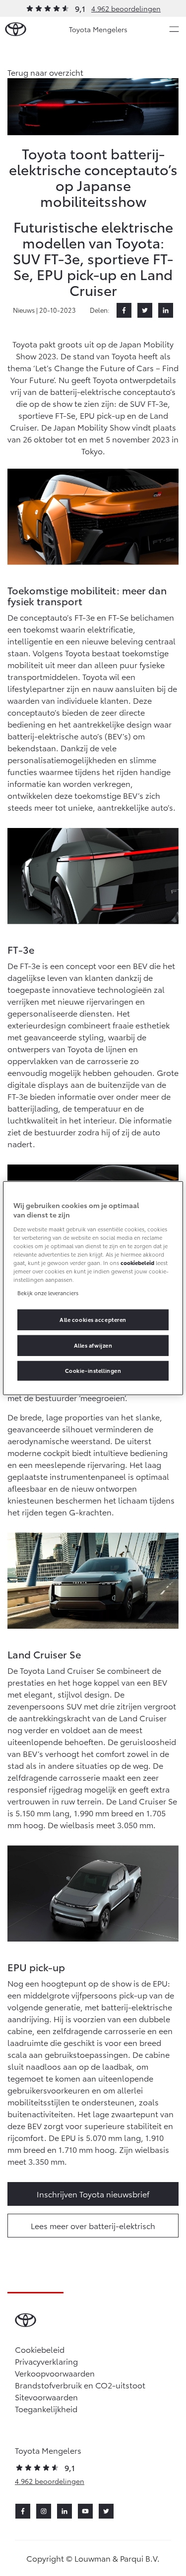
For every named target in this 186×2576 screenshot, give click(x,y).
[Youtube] (85, 2511)
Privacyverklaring (46, 2361)
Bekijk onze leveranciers (48, 1293)
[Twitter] (145, 310)
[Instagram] (44, 2511)
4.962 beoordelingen (126, 8)
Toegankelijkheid (46, 2408)
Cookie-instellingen (93, 1370)
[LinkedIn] (166, 310)
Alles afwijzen (93, 1345)
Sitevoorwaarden (46, 2397)
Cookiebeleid (40, 2349)
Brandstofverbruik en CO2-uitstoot (80, 2385)
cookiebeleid (137, 1263)
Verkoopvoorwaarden (55, 2373)
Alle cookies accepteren (93, 1319)
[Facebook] (124, 310)
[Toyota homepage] (16, 29)
